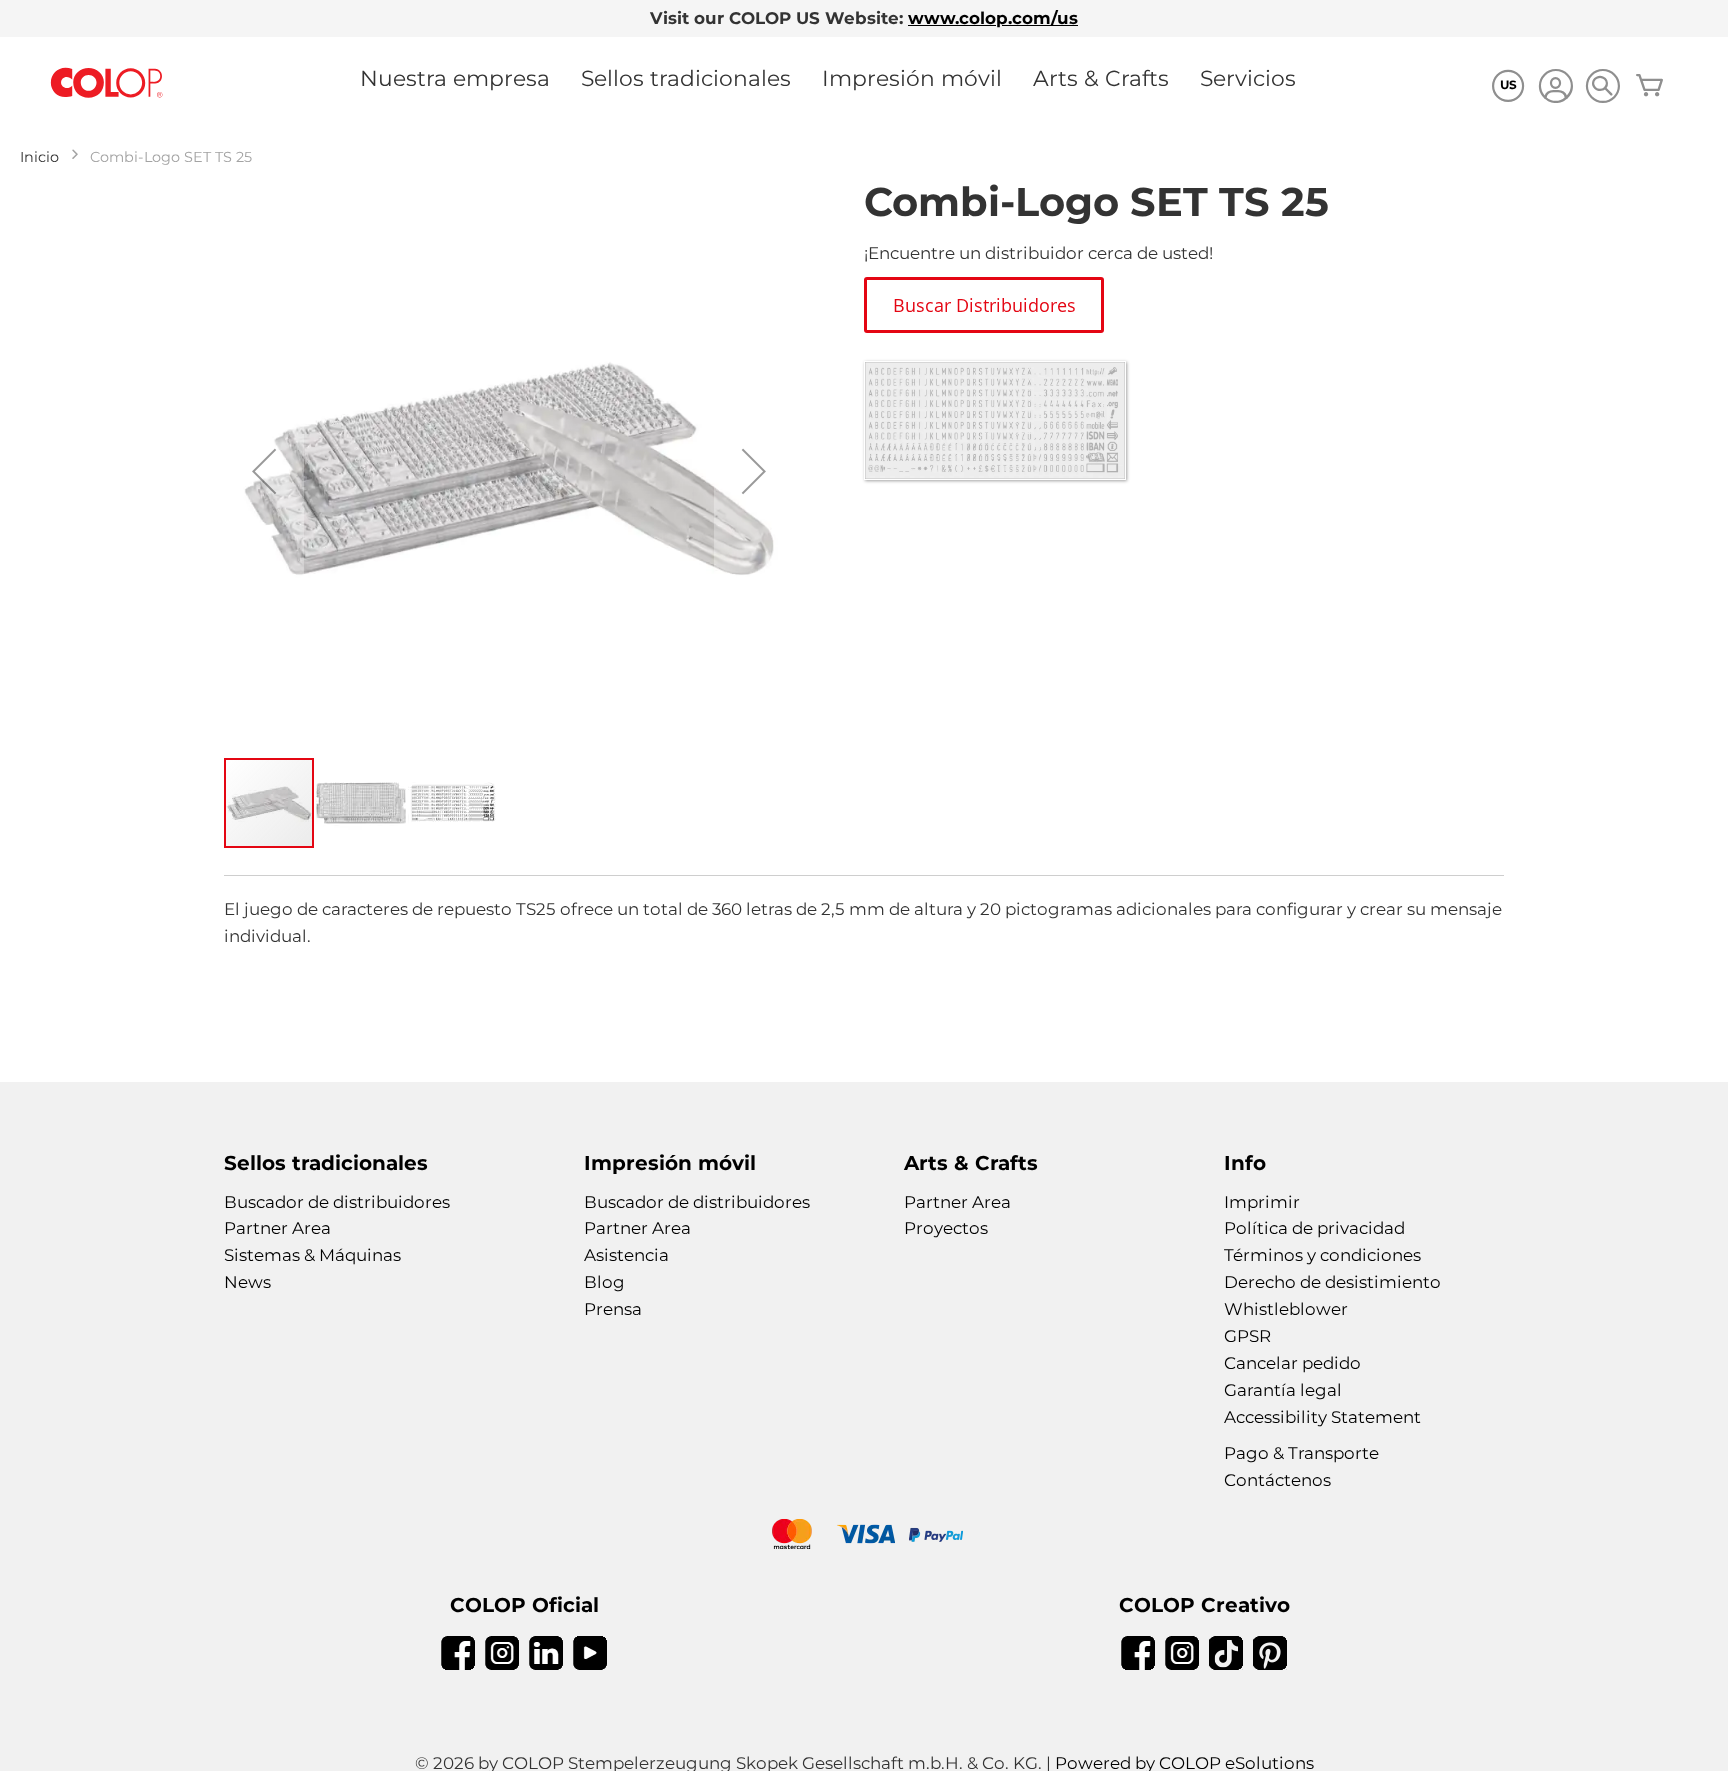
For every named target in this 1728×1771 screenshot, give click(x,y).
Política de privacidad (1314, 1228)
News (247, 1282)
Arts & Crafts (1101, 78)
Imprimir (1262, 1202)
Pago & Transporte (1301, 1453)
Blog (604, 1282)
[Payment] (864, 1536)
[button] (264, 471)
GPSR (1247, 1336)
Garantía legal (1283, 1390)
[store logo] (107, 83)
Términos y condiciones (1322, 1255)
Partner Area (277, 1228)
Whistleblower (1286, 1309)
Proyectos (946, 1228)
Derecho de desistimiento (1332, 1282)
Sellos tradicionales (686, 78)
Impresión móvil (912, 78)
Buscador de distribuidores (337, 1202)
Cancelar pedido (1292, 1363)
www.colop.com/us (993, 18)
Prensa (613, 1309)
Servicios (1248, 78)
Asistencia (626, 1255)
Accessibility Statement (1322, 1417)
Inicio (39, 157)
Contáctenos (1277, 1480)
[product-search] (1602, 85)
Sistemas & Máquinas (312, 1255)
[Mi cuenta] (1555, 88)
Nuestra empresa (455, 78)
